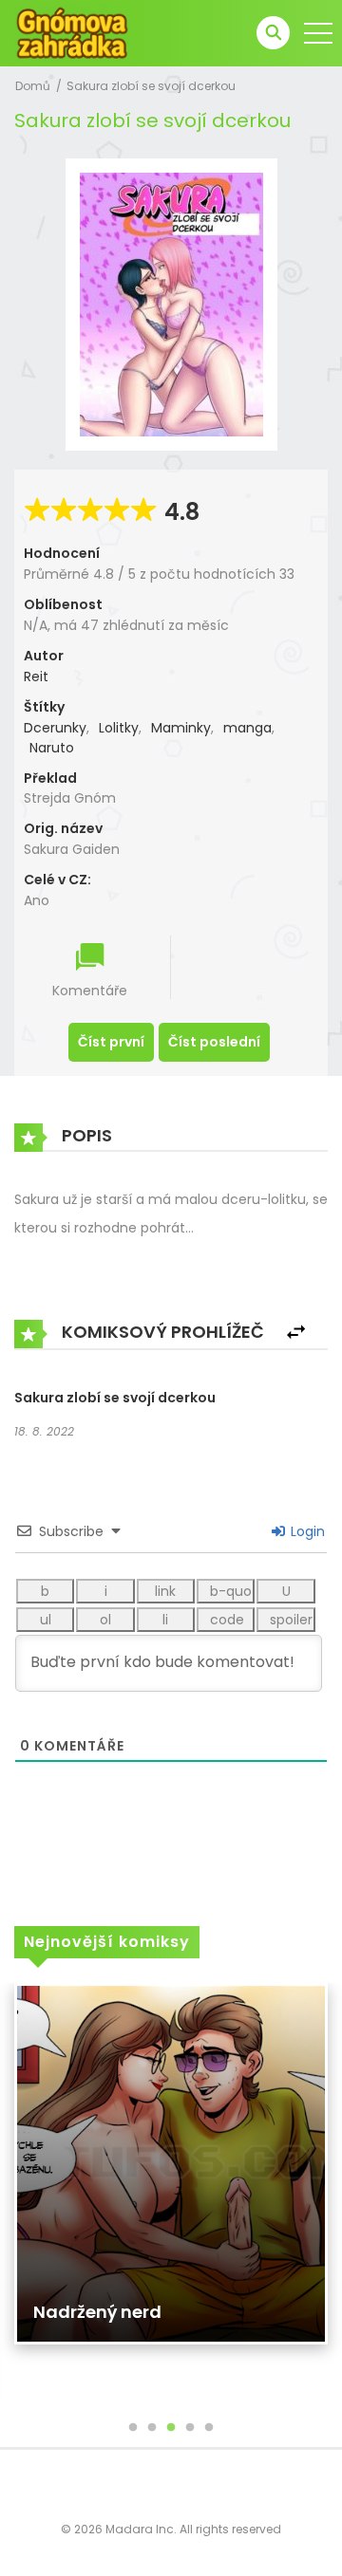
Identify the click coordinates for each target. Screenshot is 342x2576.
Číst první (111, 1042)
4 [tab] (190, 2428)
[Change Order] (296, 1333)
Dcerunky (55, 728)
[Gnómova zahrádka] (72, 32)
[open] (318, 33)
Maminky (181, 728)
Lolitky (119, 728)
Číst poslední (214, 1042)
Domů (33, 86)
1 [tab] (133, 2428)
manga (247, 728)
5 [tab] (209, 2428)
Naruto (52, 748)
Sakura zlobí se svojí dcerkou (151, 86)
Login (306, 1531)
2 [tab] (152, 2428)
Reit (36, 676)
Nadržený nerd (97, 2312)
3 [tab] (171, 2428)
